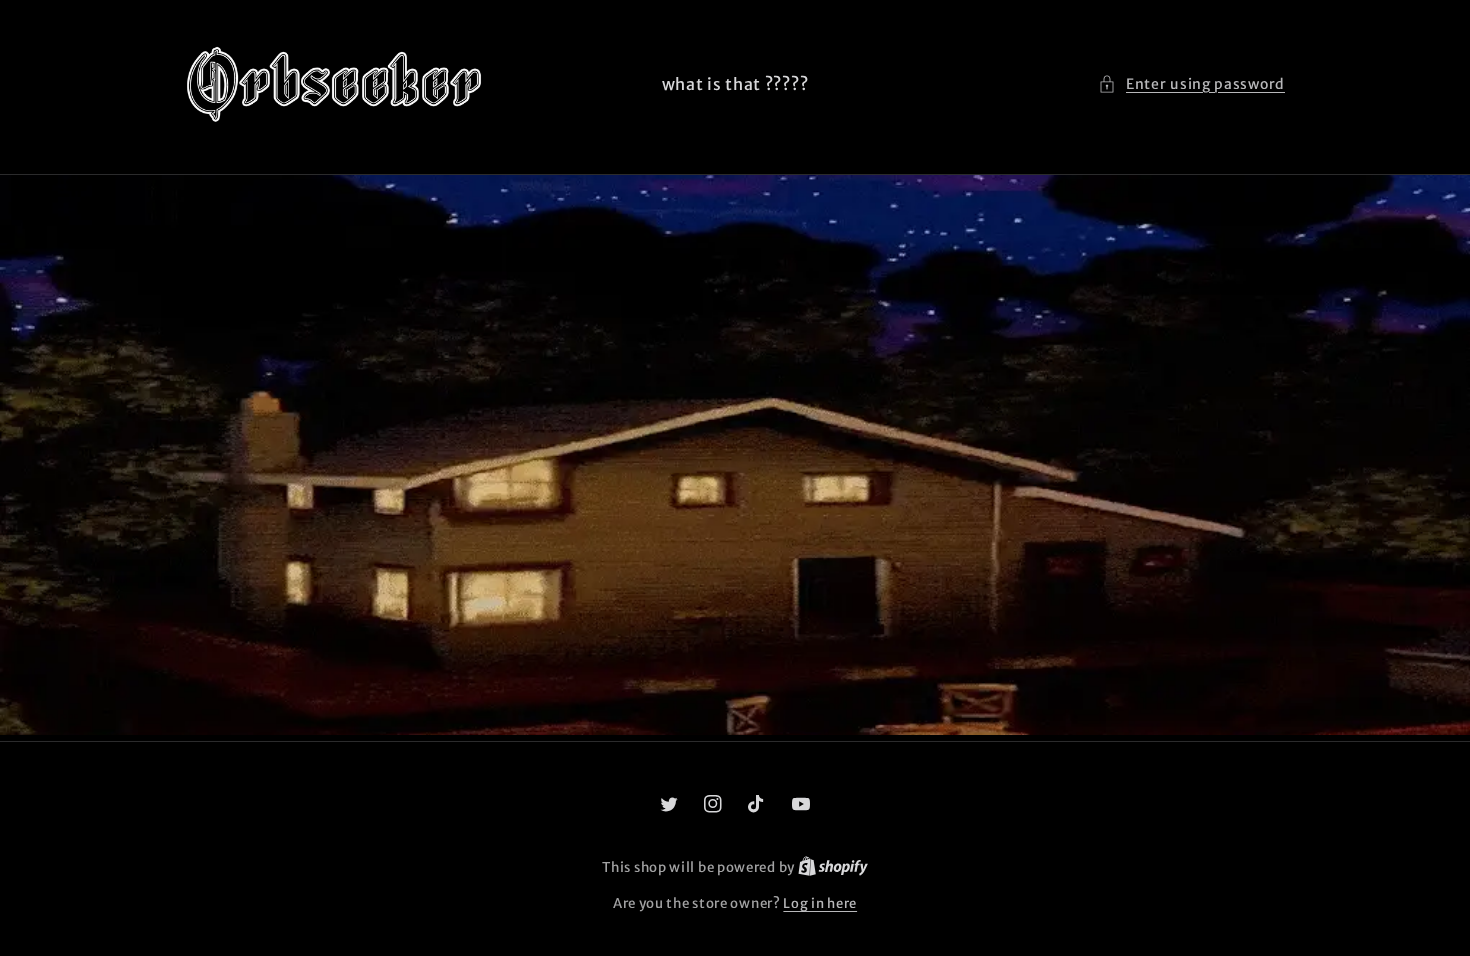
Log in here (820, 903)
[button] (1191, 84)
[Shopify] (833, 867)
